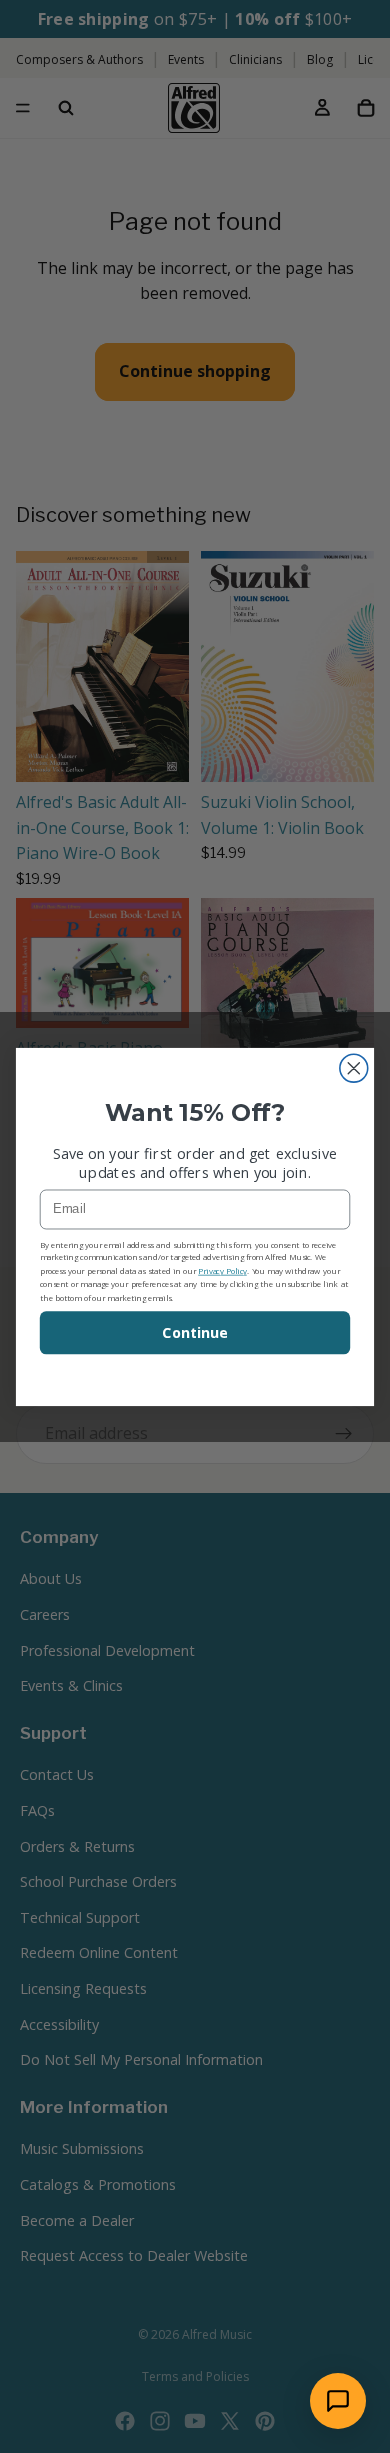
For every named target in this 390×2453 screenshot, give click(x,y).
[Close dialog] (354, 1068)
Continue (194, 1332)
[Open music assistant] (338, 2401)
